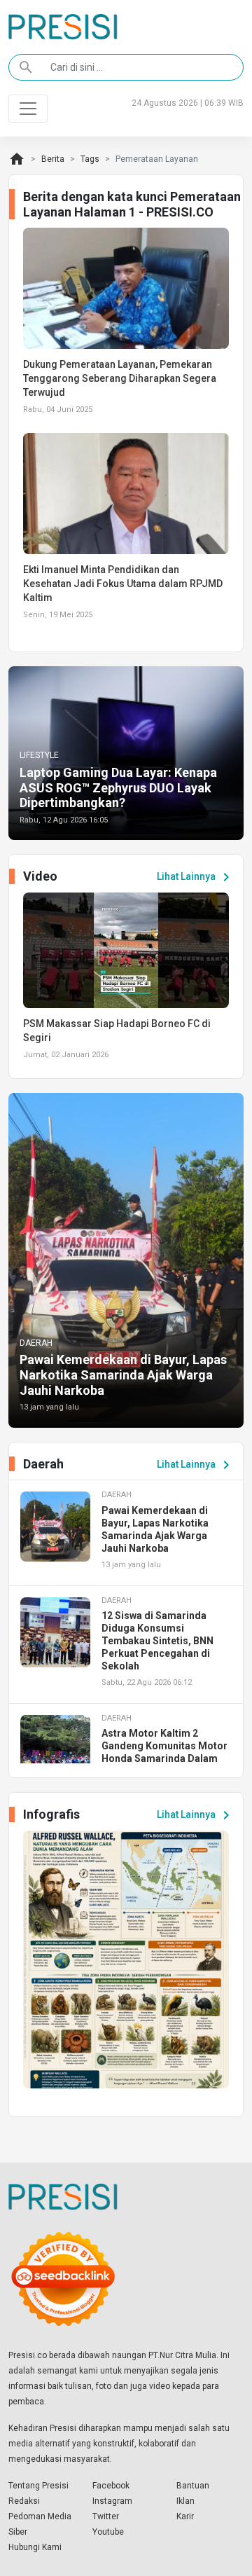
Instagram (112, 2501)
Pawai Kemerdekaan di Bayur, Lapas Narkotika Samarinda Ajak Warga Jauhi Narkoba (123, 1375)
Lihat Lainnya (196, 877)
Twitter (106, 2516)
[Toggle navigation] (28, 109)
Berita (53, 159)
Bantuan (193, 2486)
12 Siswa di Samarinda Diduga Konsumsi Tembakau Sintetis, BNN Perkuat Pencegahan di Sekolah (157, 1641)
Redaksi (24, 2501)
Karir (185, 2516)
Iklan (185, 2501)
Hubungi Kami (35, 2547)
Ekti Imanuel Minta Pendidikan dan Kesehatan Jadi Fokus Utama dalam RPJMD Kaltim (123, 584)
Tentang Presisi (38, 2486)
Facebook (111, 2486)
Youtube (108, 2532)
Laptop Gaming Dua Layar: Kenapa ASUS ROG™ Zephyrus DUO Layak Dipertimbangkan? (118, 787)
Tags (90, 159)
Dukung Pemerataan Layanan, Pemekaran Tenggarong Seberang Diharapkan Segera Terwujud (120, 378)
